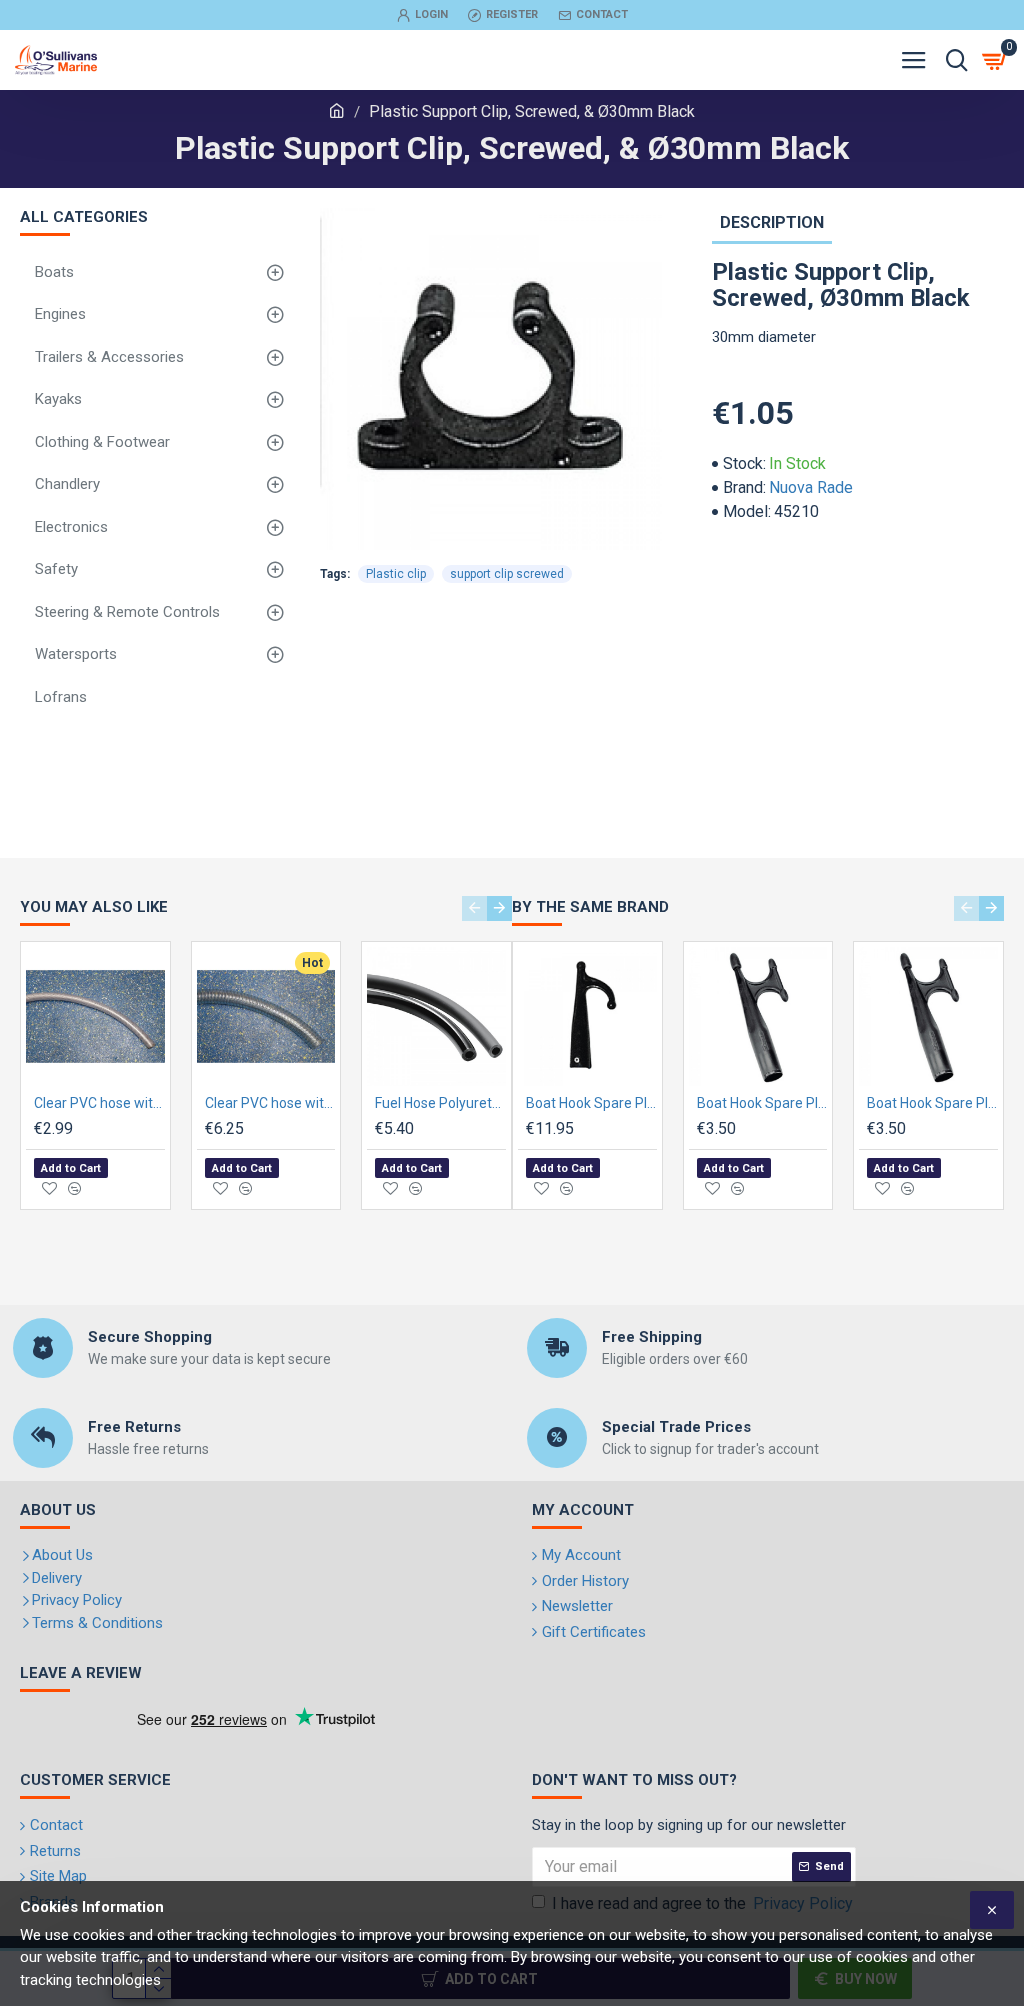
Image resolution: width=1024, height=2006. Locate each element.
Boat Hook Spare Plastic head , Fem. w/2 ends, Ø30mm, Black (932, 1103)
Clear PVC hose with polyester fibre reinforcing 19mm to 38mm (99, 1103)
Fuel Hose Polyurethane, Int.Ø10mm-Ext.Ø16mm (440, 1103)
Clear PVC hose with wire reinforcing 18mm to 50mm (270, 1103)
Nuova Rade (811, 487)
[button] (474, 908)
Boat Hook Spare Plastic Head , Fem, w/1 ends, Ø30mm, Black (591, 1103)
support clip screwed (507, 574)
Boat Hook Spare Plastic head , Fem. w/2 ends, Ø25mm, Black (762, 1103)
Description (772, 222)
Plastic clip (396, 574)
